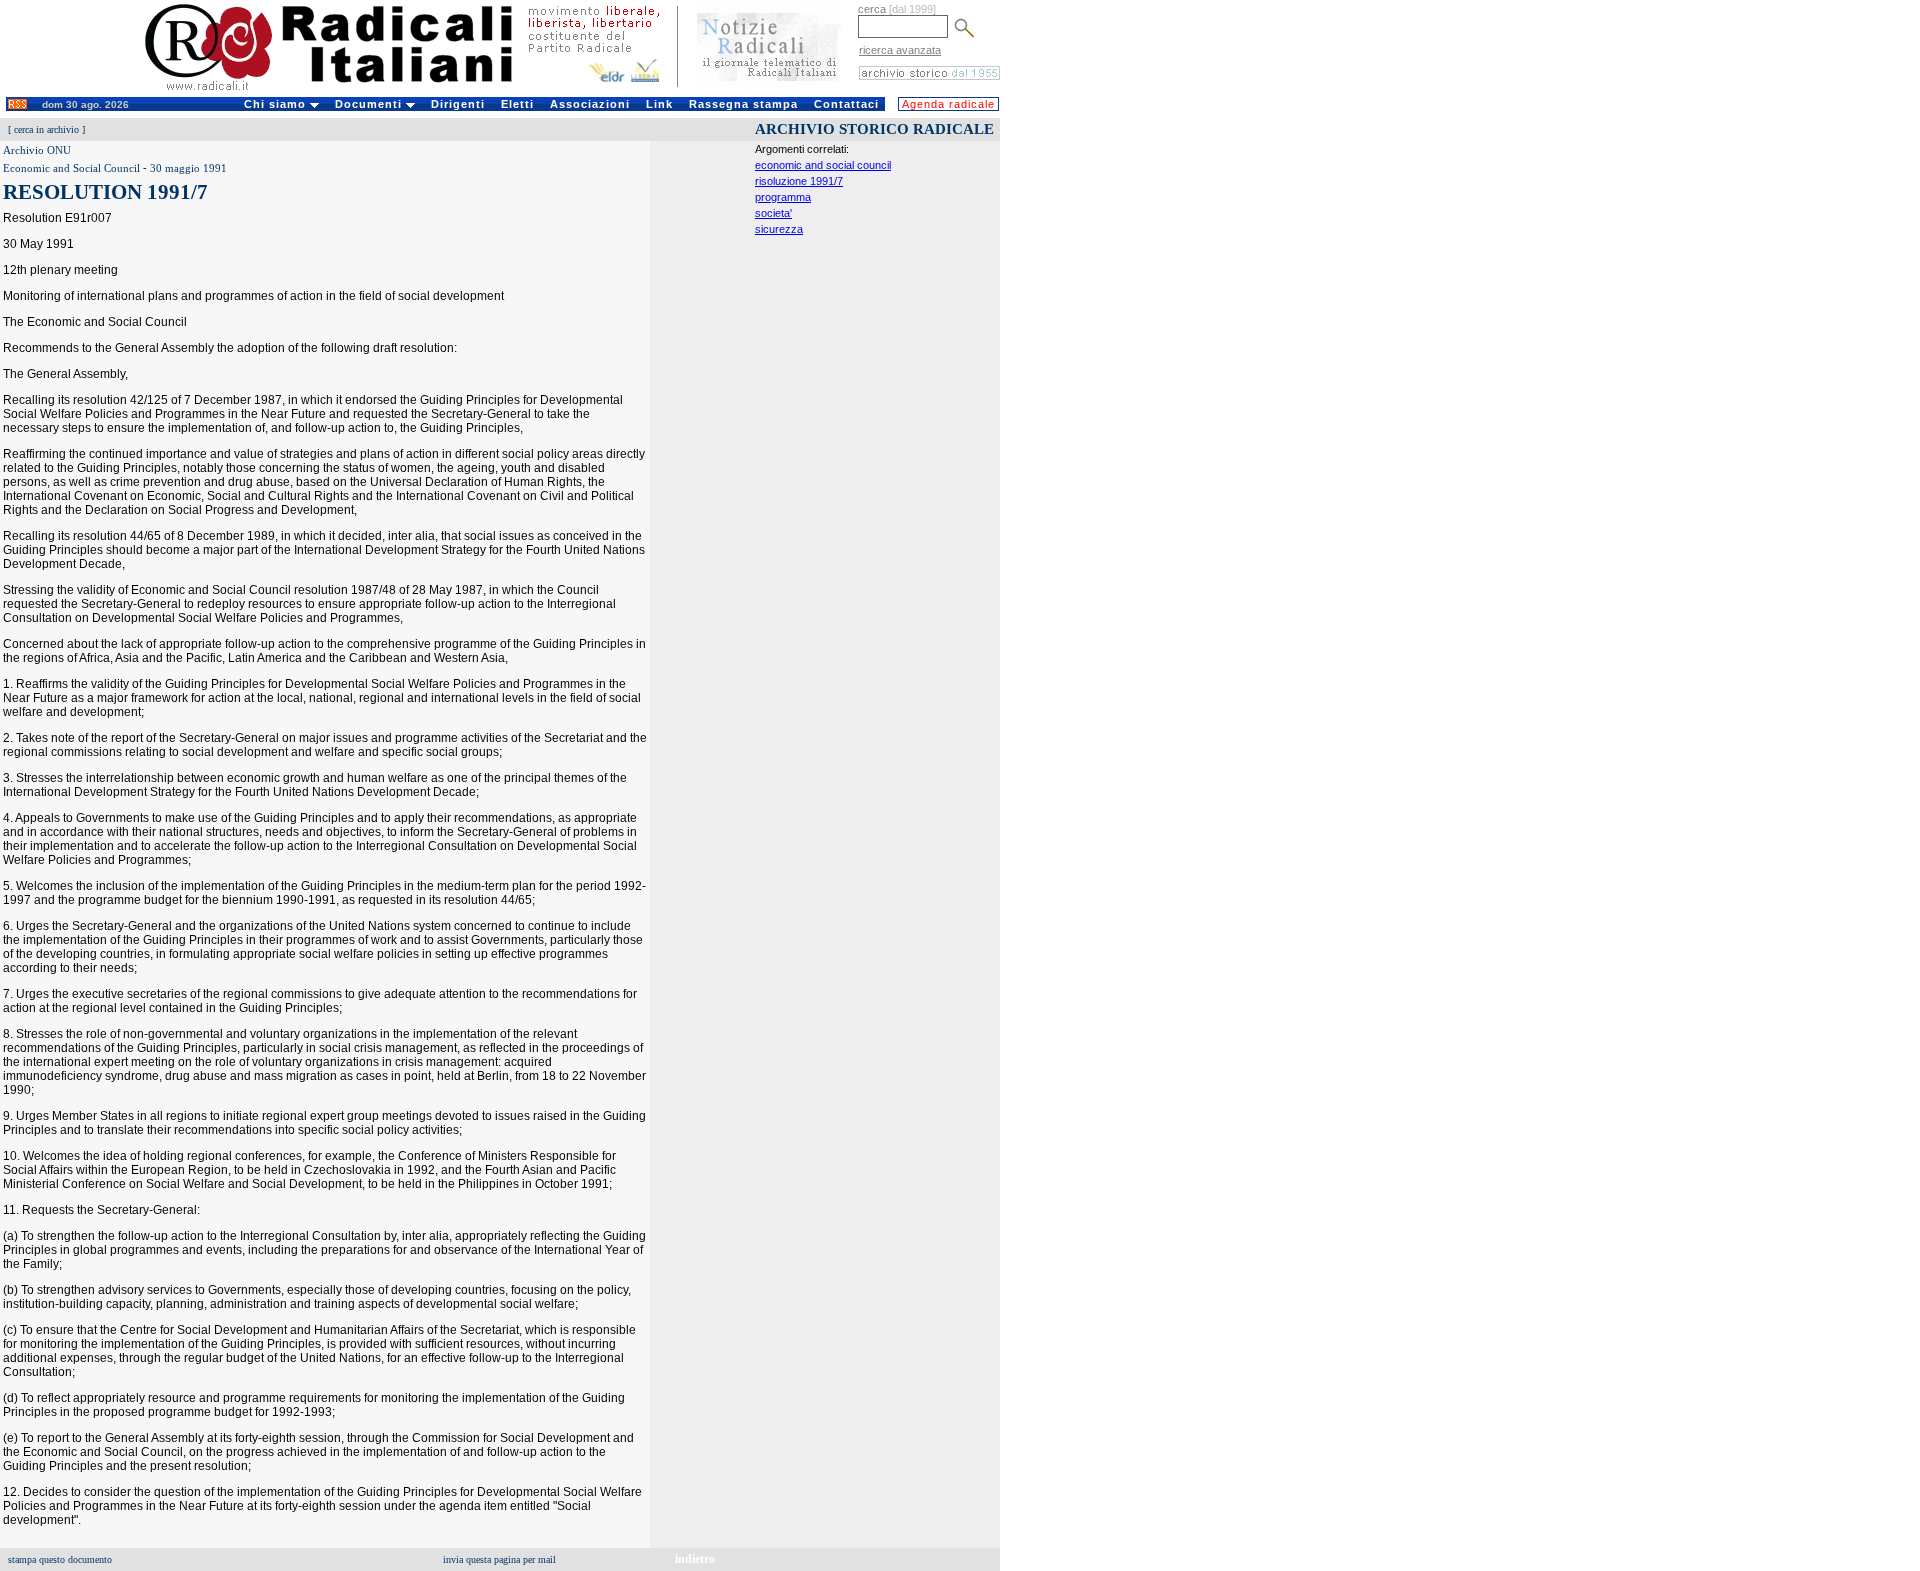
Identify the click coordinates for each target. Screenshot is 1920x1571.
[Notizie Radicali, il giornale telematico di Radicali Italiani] (769, 88)
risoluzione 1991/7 (799, 181)
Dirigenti (458, 104)
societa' (773, 213)
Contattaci (846, 104)
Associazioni (590, 104)
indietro (695, 1559)
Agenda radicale (948, 104)
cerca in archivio (46, 129)
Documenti (370, 104)
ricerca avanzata (900, 50)
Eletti (517, 104)
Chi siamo (277, 104)
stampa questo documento (60, 1559)
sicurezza (779, 229)
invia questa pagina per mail (499, 1559)
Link (659, 104)
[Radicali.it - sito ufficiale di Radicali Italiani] (341, 90)
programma (783, 197)
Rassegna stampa (743, 104)
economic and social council (823, 165)
